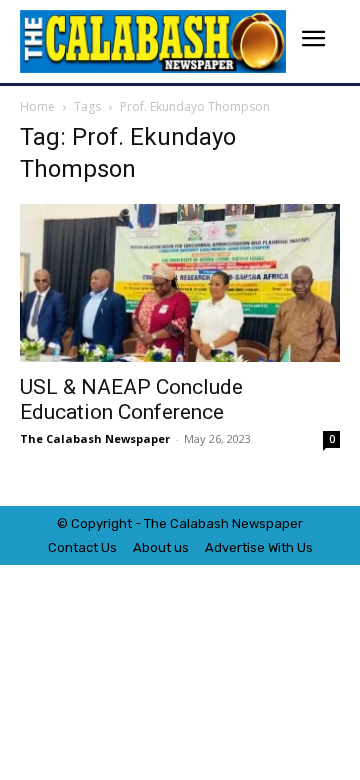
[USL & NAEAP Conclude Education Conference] (180, 283)
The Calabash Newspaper (95, 438)
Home (37, 106)
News (249, 523)
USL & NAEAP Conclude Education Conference (131, 399)
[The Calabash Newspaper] (153, 41)
